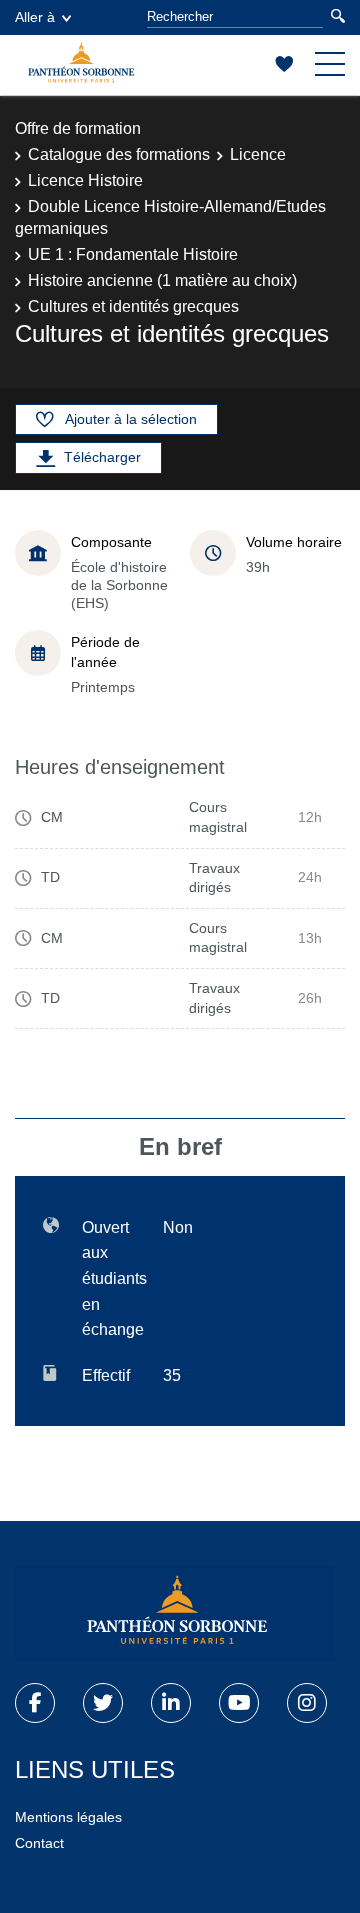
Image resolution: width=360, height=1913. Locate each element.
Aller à (35, 17)
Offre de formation (78, 128)
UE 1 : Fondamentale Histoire (133, 254)
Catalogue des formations (119, 154)
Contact (39, 1843)
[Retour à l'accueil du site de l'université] (175, 1614)
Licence (258, 154)
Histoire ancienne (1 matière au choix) (162, 280)
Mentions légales (68, 1817)
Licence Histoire (85, 180)
